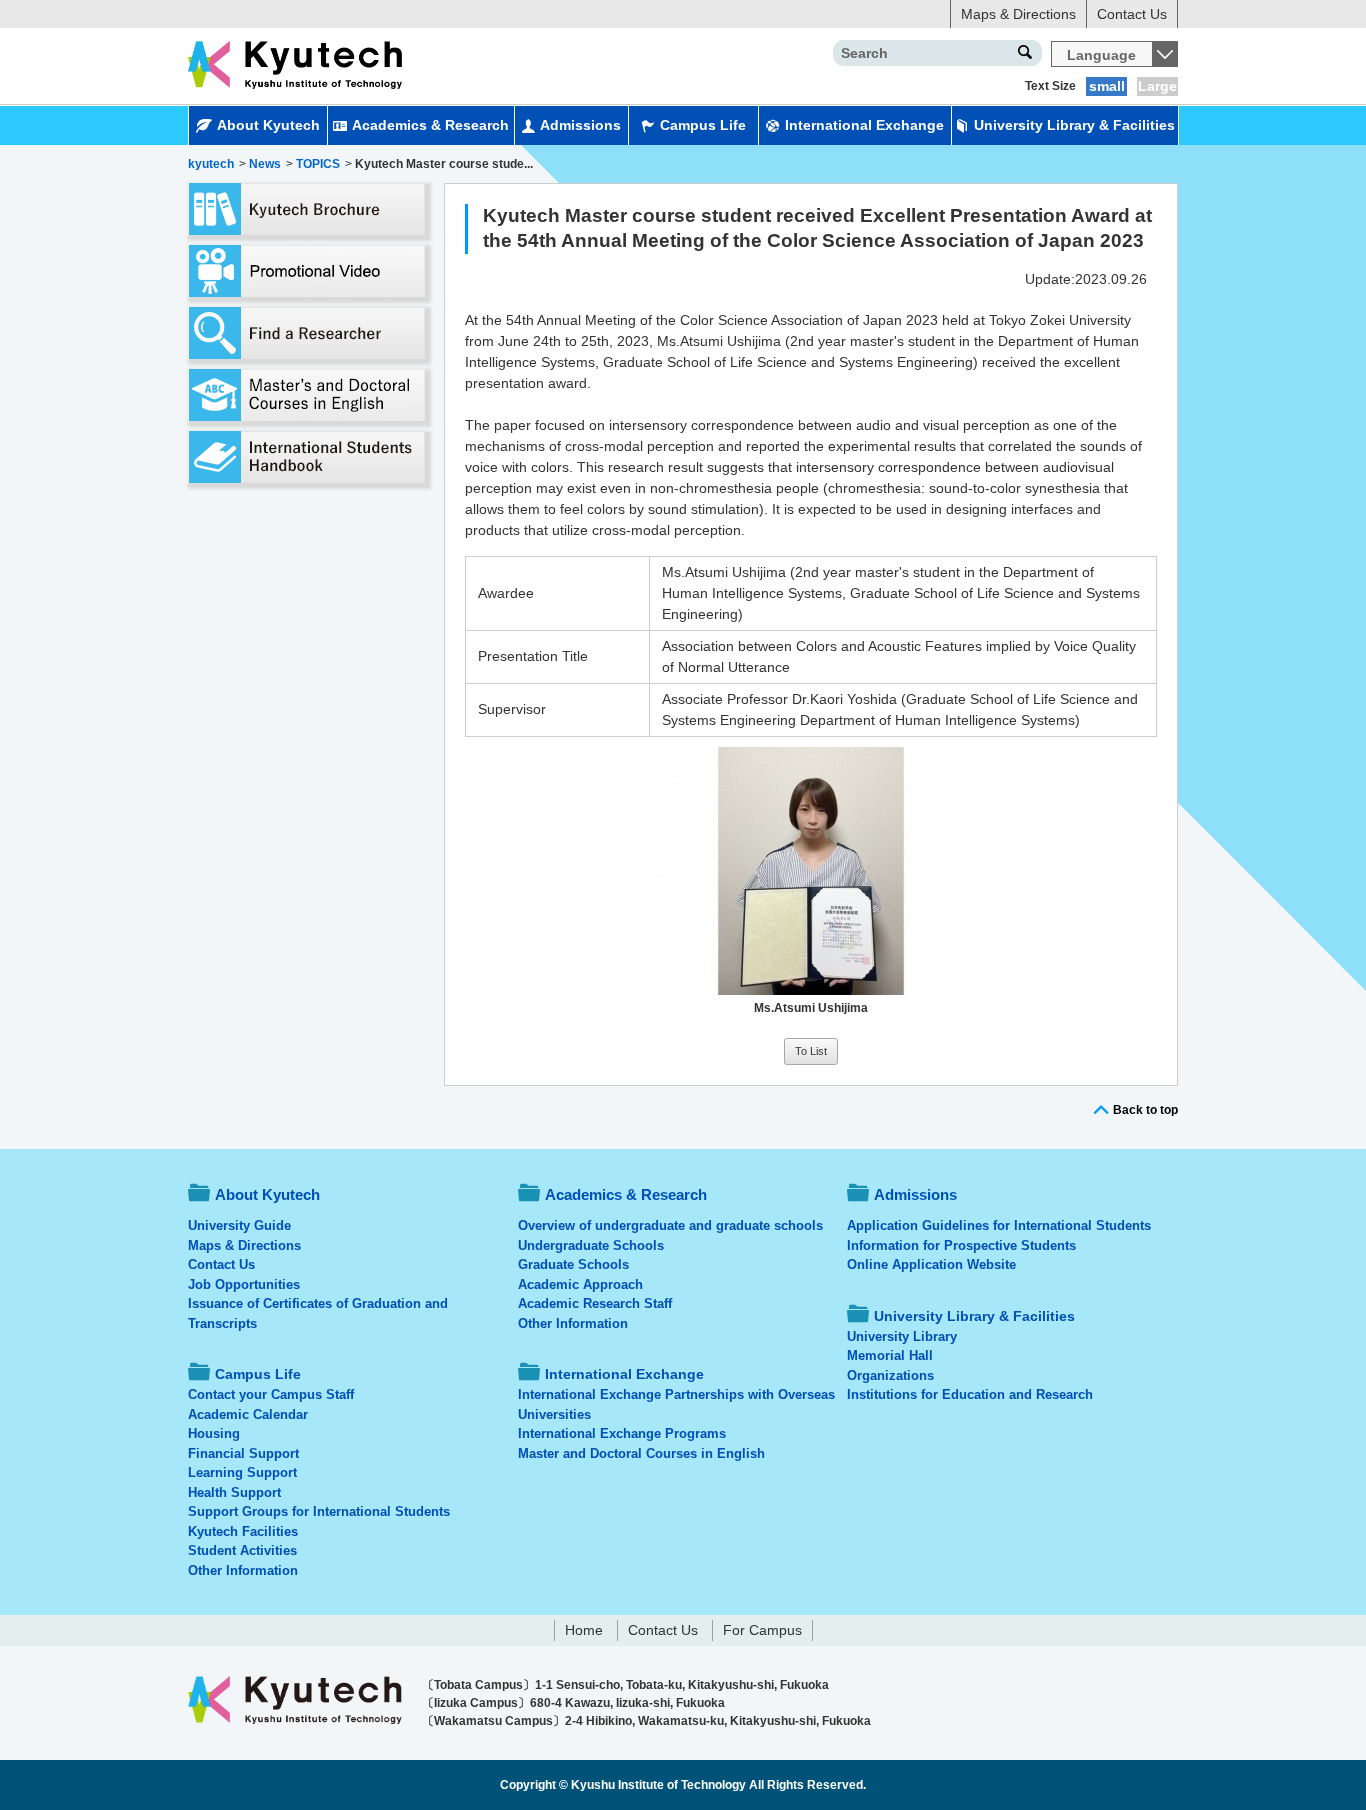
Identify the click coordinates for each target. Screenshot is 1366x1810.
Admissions (580, 125)
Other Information (243, 1570)
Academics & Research (430, 125)
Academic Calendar (248, 1414)
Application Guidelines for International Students (999, 1225)
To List (811, 1051)
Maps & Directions (1018, 14)
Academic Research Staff (595, 1303)
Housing (214, 1433)
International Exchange (864, 125)
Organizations (890, 1375)
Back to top (1145, 1110)
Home (584, 1630)
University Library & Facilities (1074, 125)
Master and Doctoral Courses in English (641, 1453)
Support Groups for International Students (319, 1511)
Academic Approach (580, 1284)
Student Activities (242, 1550)
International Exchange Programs (622, 1433)
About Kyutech (268, 125)
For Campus (762, 1630)
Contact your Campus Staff (271, 1394)
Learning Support (242, 1472)
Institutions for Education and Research (970, 1394)
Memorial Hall (890, 1355)
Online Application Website (931, 1264)
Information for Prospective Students (961, 1245)
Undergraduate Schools (591, 1245)
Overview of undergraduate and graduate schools (670, 1225)
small (1107, 86)
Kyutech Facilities (243, 1531)
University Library (902, 1336)
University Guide (239, 1225)
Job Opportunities (244, 1284)
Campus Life (703, 125)
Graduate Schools (573, 1264)
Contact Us (1132, 14)
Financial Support (243, 1453)
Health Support (234, 1492)
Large (1157, 86)
